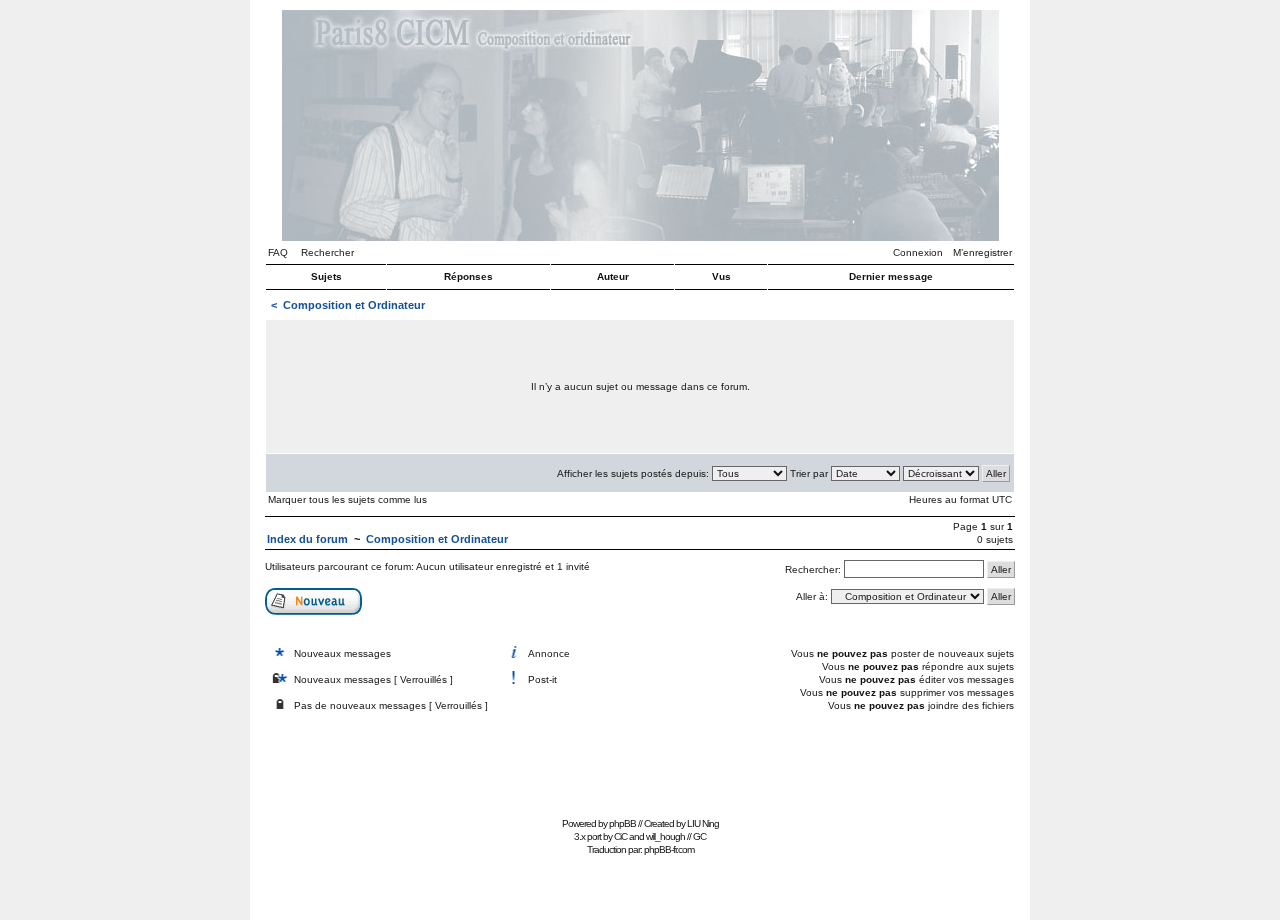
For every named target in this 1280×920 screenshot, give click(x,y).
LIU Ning (703, 823)
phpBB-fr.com (669, 849)
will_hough (665, 836)
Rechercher (327, 252)
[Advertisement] (640, 766)
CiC (620, 836)
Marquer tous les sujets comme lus (347, 499)
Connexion (918, 252)
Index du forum (307, 539)
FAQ (278, 252)
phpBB (622, 823)
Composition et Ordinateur (354, 305)
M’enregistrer (982, 252)
